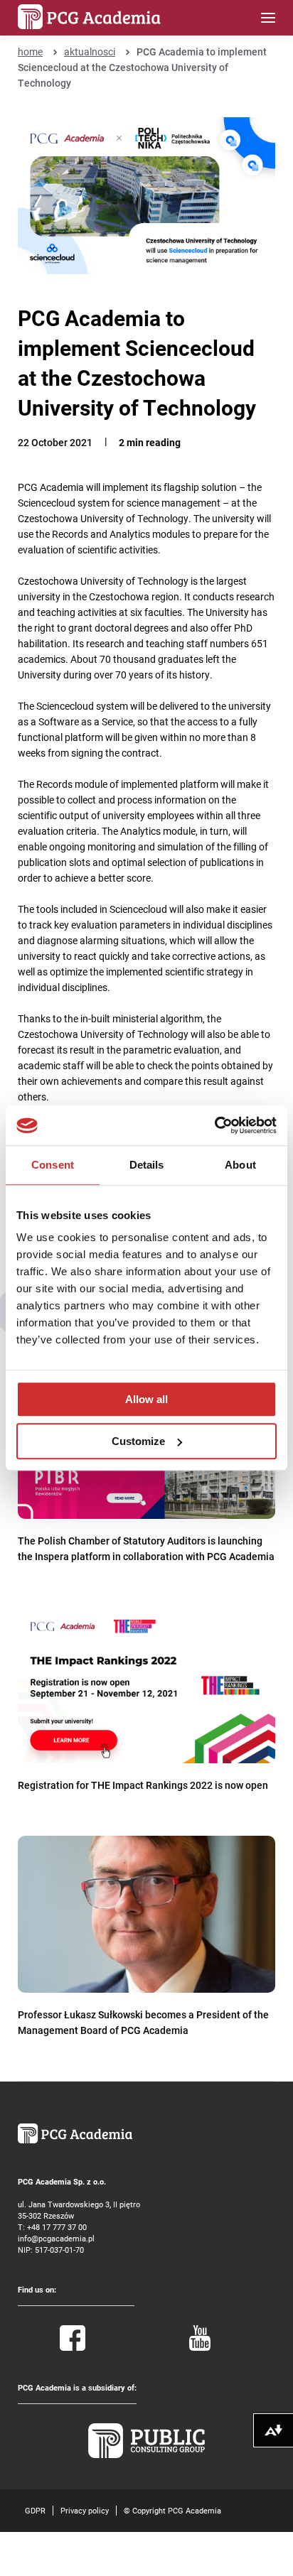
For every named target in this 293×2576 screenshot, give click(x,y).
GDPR (35, 2510)
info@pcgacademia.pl (56, 2238)
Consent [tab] (53, 1165)
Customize (138, 1441)
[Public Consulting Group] (146, 2455)
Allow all (146, 1399)
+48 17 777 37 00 (57, 2227)
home (30, 52)
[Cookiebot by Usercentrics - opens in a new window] (214, 1125)
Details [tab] (147, 1165)
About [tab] (240, 1165)
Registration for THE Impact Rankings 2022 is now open (143, 1785)
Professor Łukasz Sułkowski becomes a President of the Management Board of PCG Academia (143, 2022)
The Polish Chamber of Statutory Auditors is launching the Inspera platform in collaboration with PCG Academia (146, 1548)
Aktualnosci (90, 52)
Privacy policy (85, 2510)
